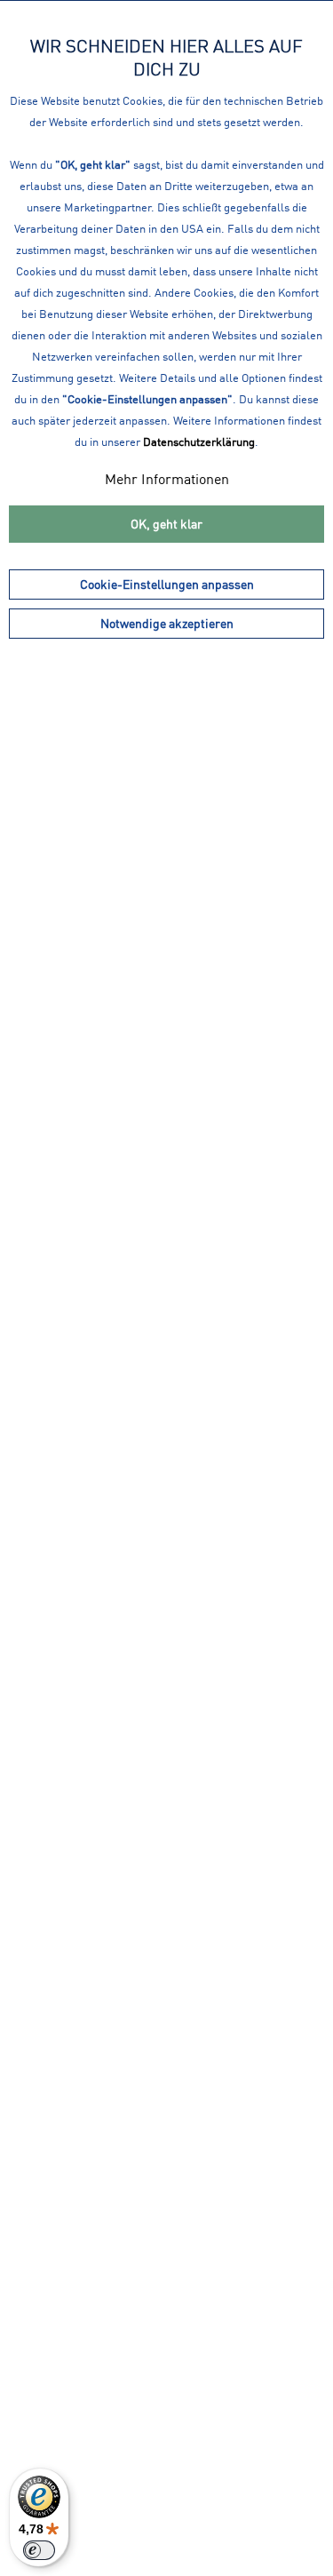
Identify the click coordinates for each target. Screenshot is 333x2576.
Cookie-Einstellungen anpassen (167, 584)
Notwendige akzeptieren (167, 623)
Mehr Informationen (167, 479)
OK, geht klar (166, 524)
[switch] (39, 2550)
